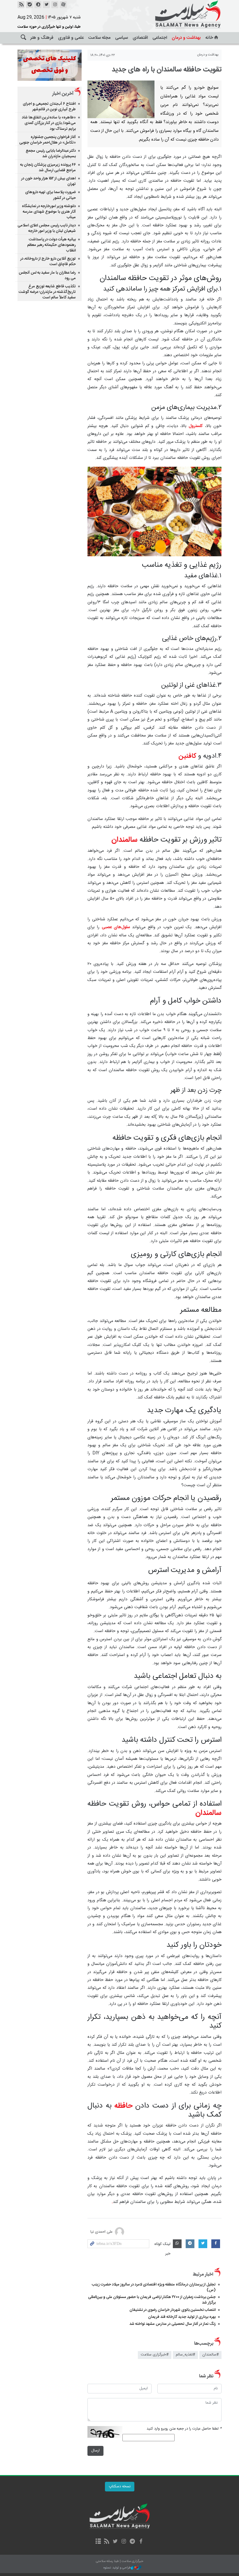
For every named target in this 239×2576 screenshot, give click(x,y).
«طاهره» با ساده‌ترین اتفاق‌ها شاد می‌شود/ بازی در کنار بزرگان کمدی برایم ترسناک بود (49, 123)
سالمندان (124, 840)
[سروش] (38, 5)
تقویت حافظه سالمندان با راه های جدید (167, 70)
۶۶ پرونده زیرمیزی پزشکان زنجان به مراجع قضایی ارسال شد (48, 168)
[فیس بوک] (141, 2542)
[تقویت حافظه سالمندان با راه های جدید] (121, 99)
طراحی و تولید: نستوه (117, 2568)
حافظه (122, 2106)
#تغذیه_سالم (185, 2355)
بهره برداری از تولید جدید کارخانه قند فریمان (182, 2317)
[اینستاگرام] (55, 5)
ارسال (95, 2451)
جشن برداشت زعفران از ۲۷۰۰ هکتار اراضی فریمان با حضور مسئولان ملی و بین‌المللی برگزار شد (152, 2300)
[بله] (29, 5)
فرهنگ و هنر (42, 38)
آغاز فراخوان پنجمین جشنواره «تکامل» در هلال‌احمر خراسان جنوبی (48, 140)
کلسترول (196, 426)
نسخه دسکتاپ (120, 2487)
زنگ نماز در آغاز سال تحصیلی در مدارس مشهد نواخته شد (173, 2324)
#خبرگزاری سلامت (155, 2355)
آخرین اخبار (63, 94)
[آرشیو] (98, 2542)
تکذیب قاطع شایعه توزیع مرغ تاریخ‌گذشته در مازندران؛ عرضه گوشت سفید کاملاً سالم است (47, 292)
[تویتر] (46, 5)
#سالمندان (210, 2355)
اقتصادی (140, 38)
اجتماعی (160, 38)
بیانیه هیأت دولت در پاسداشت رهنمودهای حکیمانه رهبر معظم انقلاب (51, 245)
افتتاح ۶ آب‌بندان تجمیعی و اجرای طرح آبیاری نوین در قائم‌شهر (49, 107)
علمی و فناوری (71, 38)
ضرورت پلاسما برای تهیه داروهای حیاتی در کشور (50, 195)
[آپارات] (63, 5)
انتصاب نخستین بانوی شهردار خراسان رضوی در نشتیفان (173, 2310)
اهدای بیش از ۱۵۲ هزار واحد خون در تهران (49, 181)
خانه (209, 38)
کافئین (187, 756)
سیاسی (122, 38)
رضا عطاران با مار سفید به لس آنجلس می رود (47, 276)
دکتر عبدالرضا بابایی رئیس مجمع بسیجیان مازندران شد (51, 154)
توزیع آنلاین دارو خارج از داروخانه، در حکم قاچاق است (48, 262)
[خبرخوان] (21, 5)
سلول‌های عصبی (116, 927)
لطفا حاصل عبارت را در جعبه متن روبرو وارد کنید (184, 2429)
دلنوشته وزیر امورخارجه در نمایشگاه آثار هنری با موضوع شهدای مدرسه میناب (49, 212)
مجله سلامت (99, 38)
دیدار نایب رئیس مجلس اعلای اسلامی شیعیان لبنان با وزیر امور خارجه (47, 228)
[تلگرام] (132, 2542)
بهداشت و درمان (186, 38)
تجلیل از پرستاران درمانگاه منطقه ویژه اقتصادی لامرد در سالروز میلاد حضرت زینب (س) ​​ (154, 2287)
